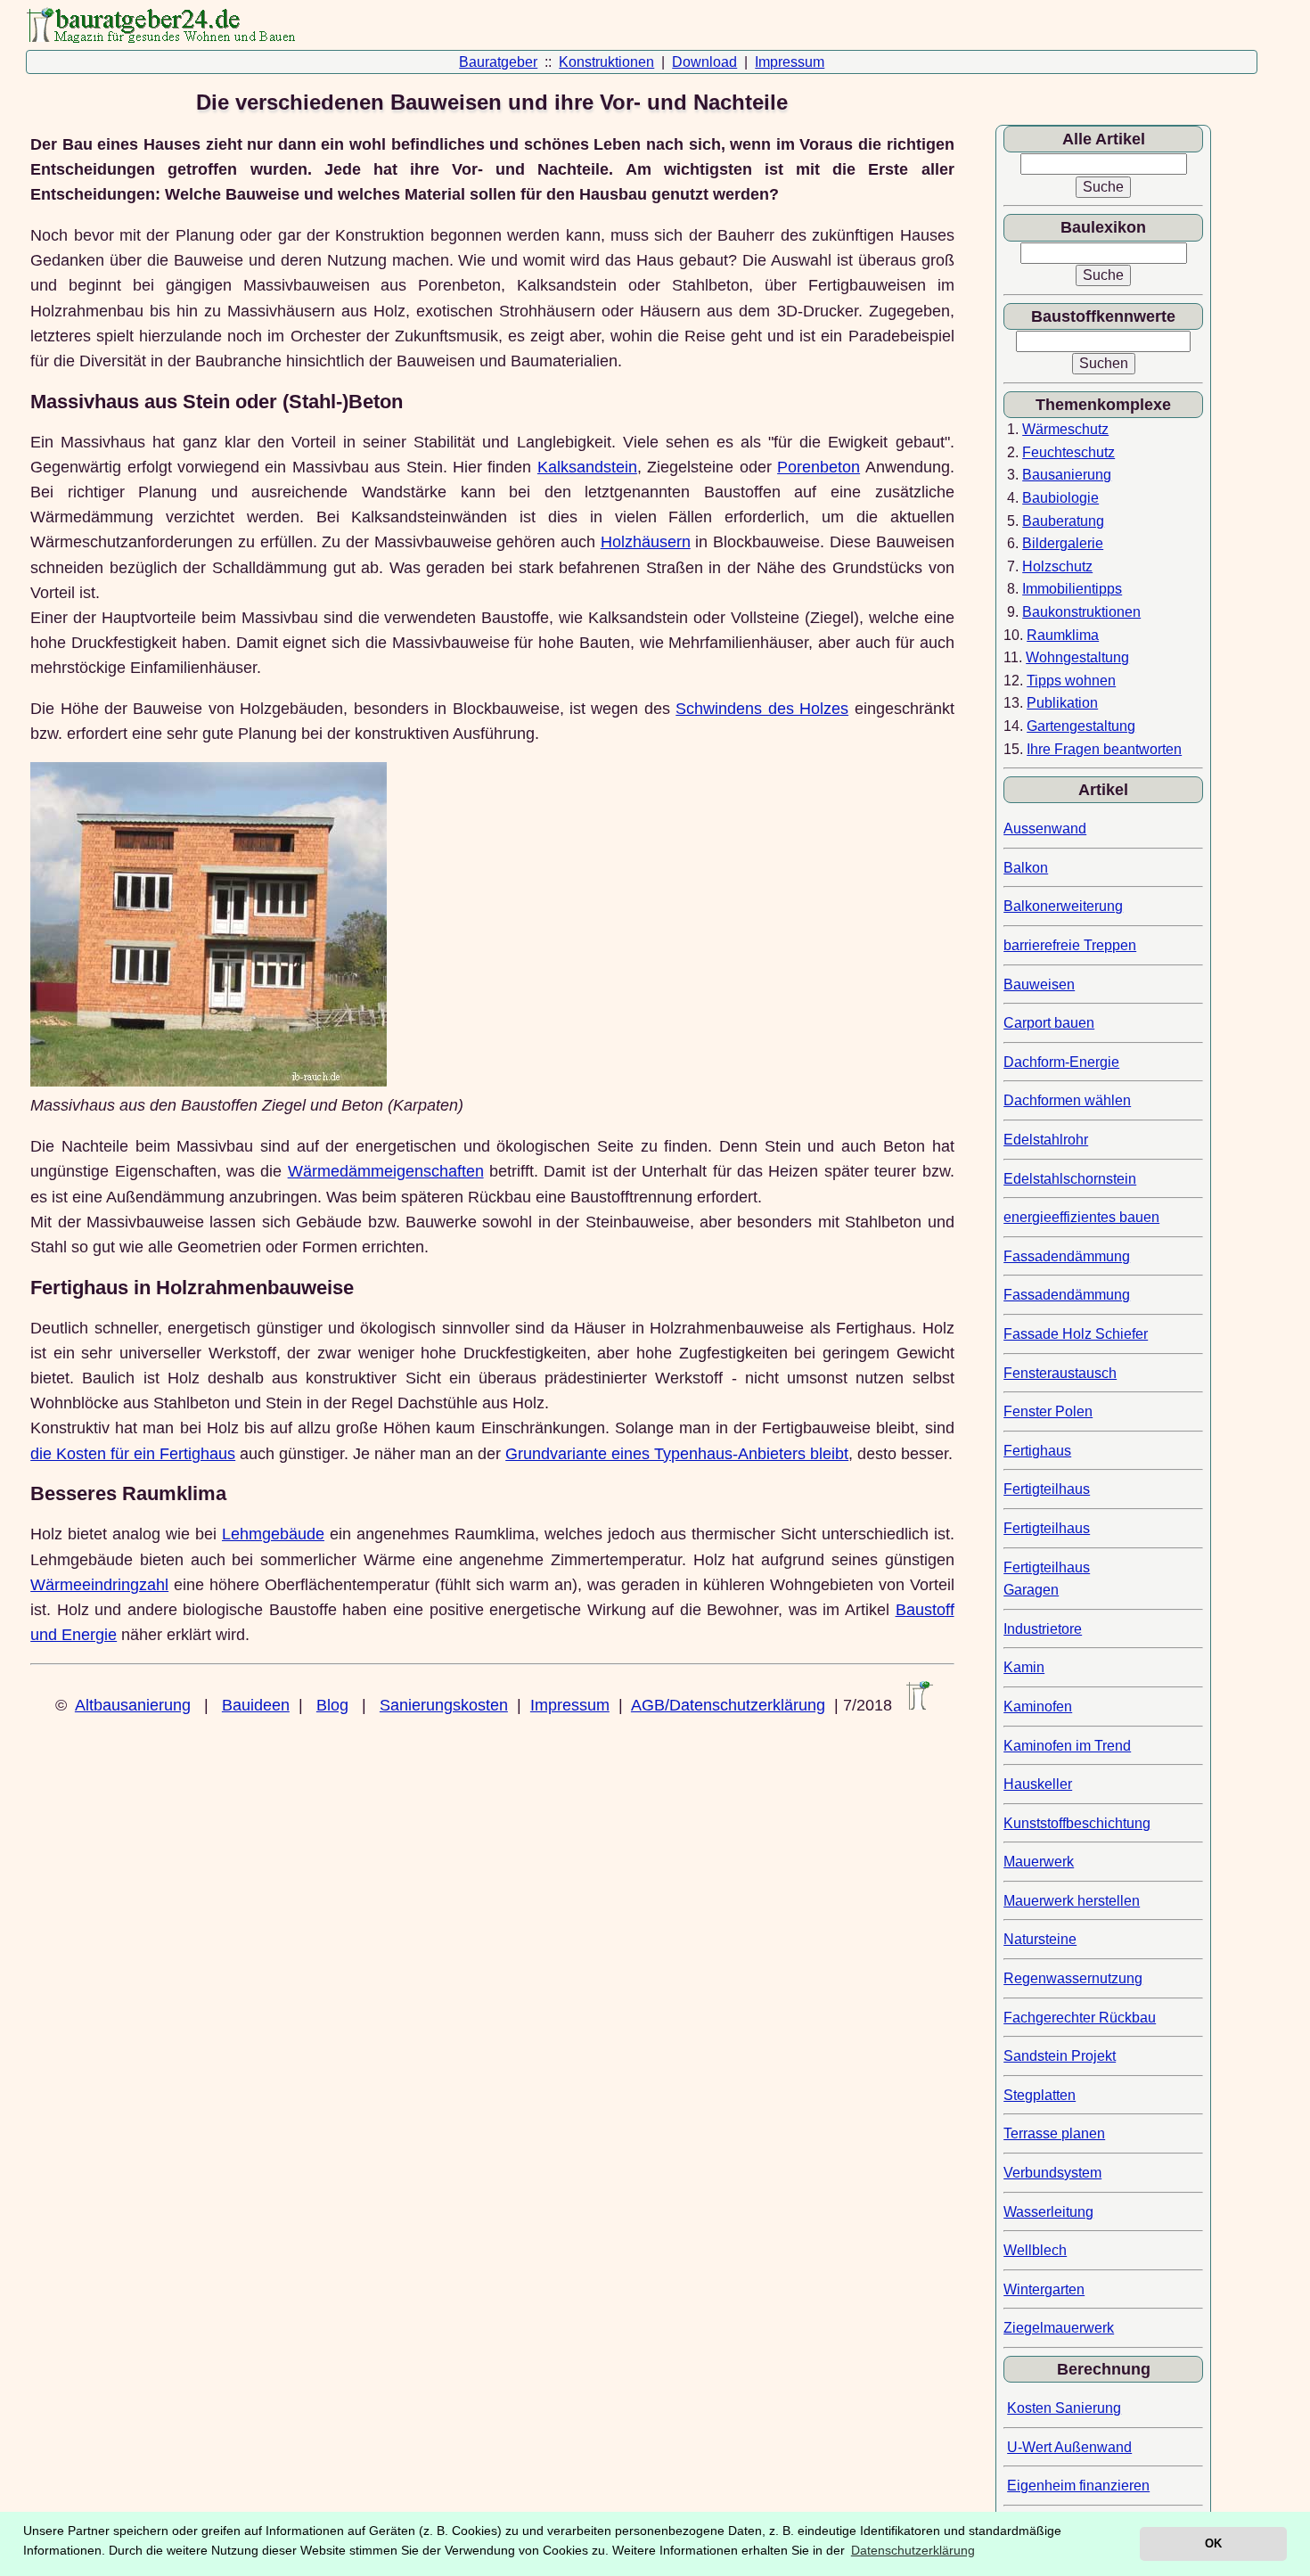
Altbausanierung (133, 1705)
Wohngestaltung (1077, 657)
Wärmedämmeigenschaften (386, 1171)
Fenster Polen (1048, 1411)
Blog (332, 1705)
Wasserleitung (1048, 2212)
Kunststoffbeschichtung (1077, 1823)
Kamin (1024, 1667)
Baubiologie (1060, 498)
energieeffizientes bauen (1081, 1217)
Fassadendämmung (1067, 1256)
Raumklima (1063, 635)
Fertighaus (1037, 1451)
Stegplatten (1040, 2095)
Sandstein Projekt (1060, 2056)
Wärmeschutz (1065, 429)
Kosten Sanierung (1064, 2408)
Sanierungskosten (444, 1705)
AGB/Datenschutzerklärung (728, 1705)
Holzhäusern (646, 542)
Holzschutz (1057, 566)
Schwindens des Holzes (762, 709)
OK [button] (1213, 2543)
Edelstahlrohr (1046, 1140)
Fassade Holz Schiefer (1076, 1334)
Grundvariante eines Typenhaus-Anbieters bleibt (677, 1454)
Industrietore (1043, 1629)
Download (704, 62)
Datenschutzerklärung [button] (913, 2550)
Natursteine (1040, 1939)
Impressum (790, 62)
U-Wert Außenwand (1069, 2447)
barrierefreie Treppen (1070, 945)
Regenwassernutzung (1073, 1978)
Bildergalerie (1063, 543)
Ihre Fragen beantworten (1104, 749)
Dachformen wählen (1067, 1100)
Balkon (1026, 868)
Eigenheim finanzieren (1078, 2486)
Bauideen (256, 1705)
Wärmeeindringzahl (99, 1585)
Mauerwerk (1039, 1862)
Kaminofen (1038, 1706)
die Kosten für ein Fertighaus (133, 1454)
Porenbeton (819, 467)
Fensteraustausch (1060, 1373)
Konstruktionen (606, 62)
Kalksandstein (587, 467)
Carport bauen (1049, 1023)
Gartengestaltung (1081, 726)
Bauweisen (1039, 984)
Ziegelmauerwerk (1059, 2328)
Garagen (1031, 1590)
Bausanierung (1067, 475)
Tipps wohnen (1071, 681)
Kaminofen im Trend (1067, 1746)
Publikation (1062, 703)
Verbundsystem (1052, 2173)
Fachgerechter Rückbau (1080, 2018)
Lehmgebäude (273, 1534)
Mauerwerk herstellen (1072, 1901)
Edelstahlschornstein (1070, 1179)
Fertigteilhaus (1047, 1489)
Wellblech (1035, 2250)
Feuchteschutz (1068, 452)
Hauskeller (1038, 1784)
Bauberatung (1063, 521)
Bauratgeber (498, 62)
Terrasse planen (1054, 2133)
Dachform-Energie (1061, 1062)
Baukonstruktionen (1081, 612)
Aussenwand (1045, 829)
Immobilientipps (1072, 589)
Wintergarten (1044, 2289)
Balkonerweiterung (1063, 906)
